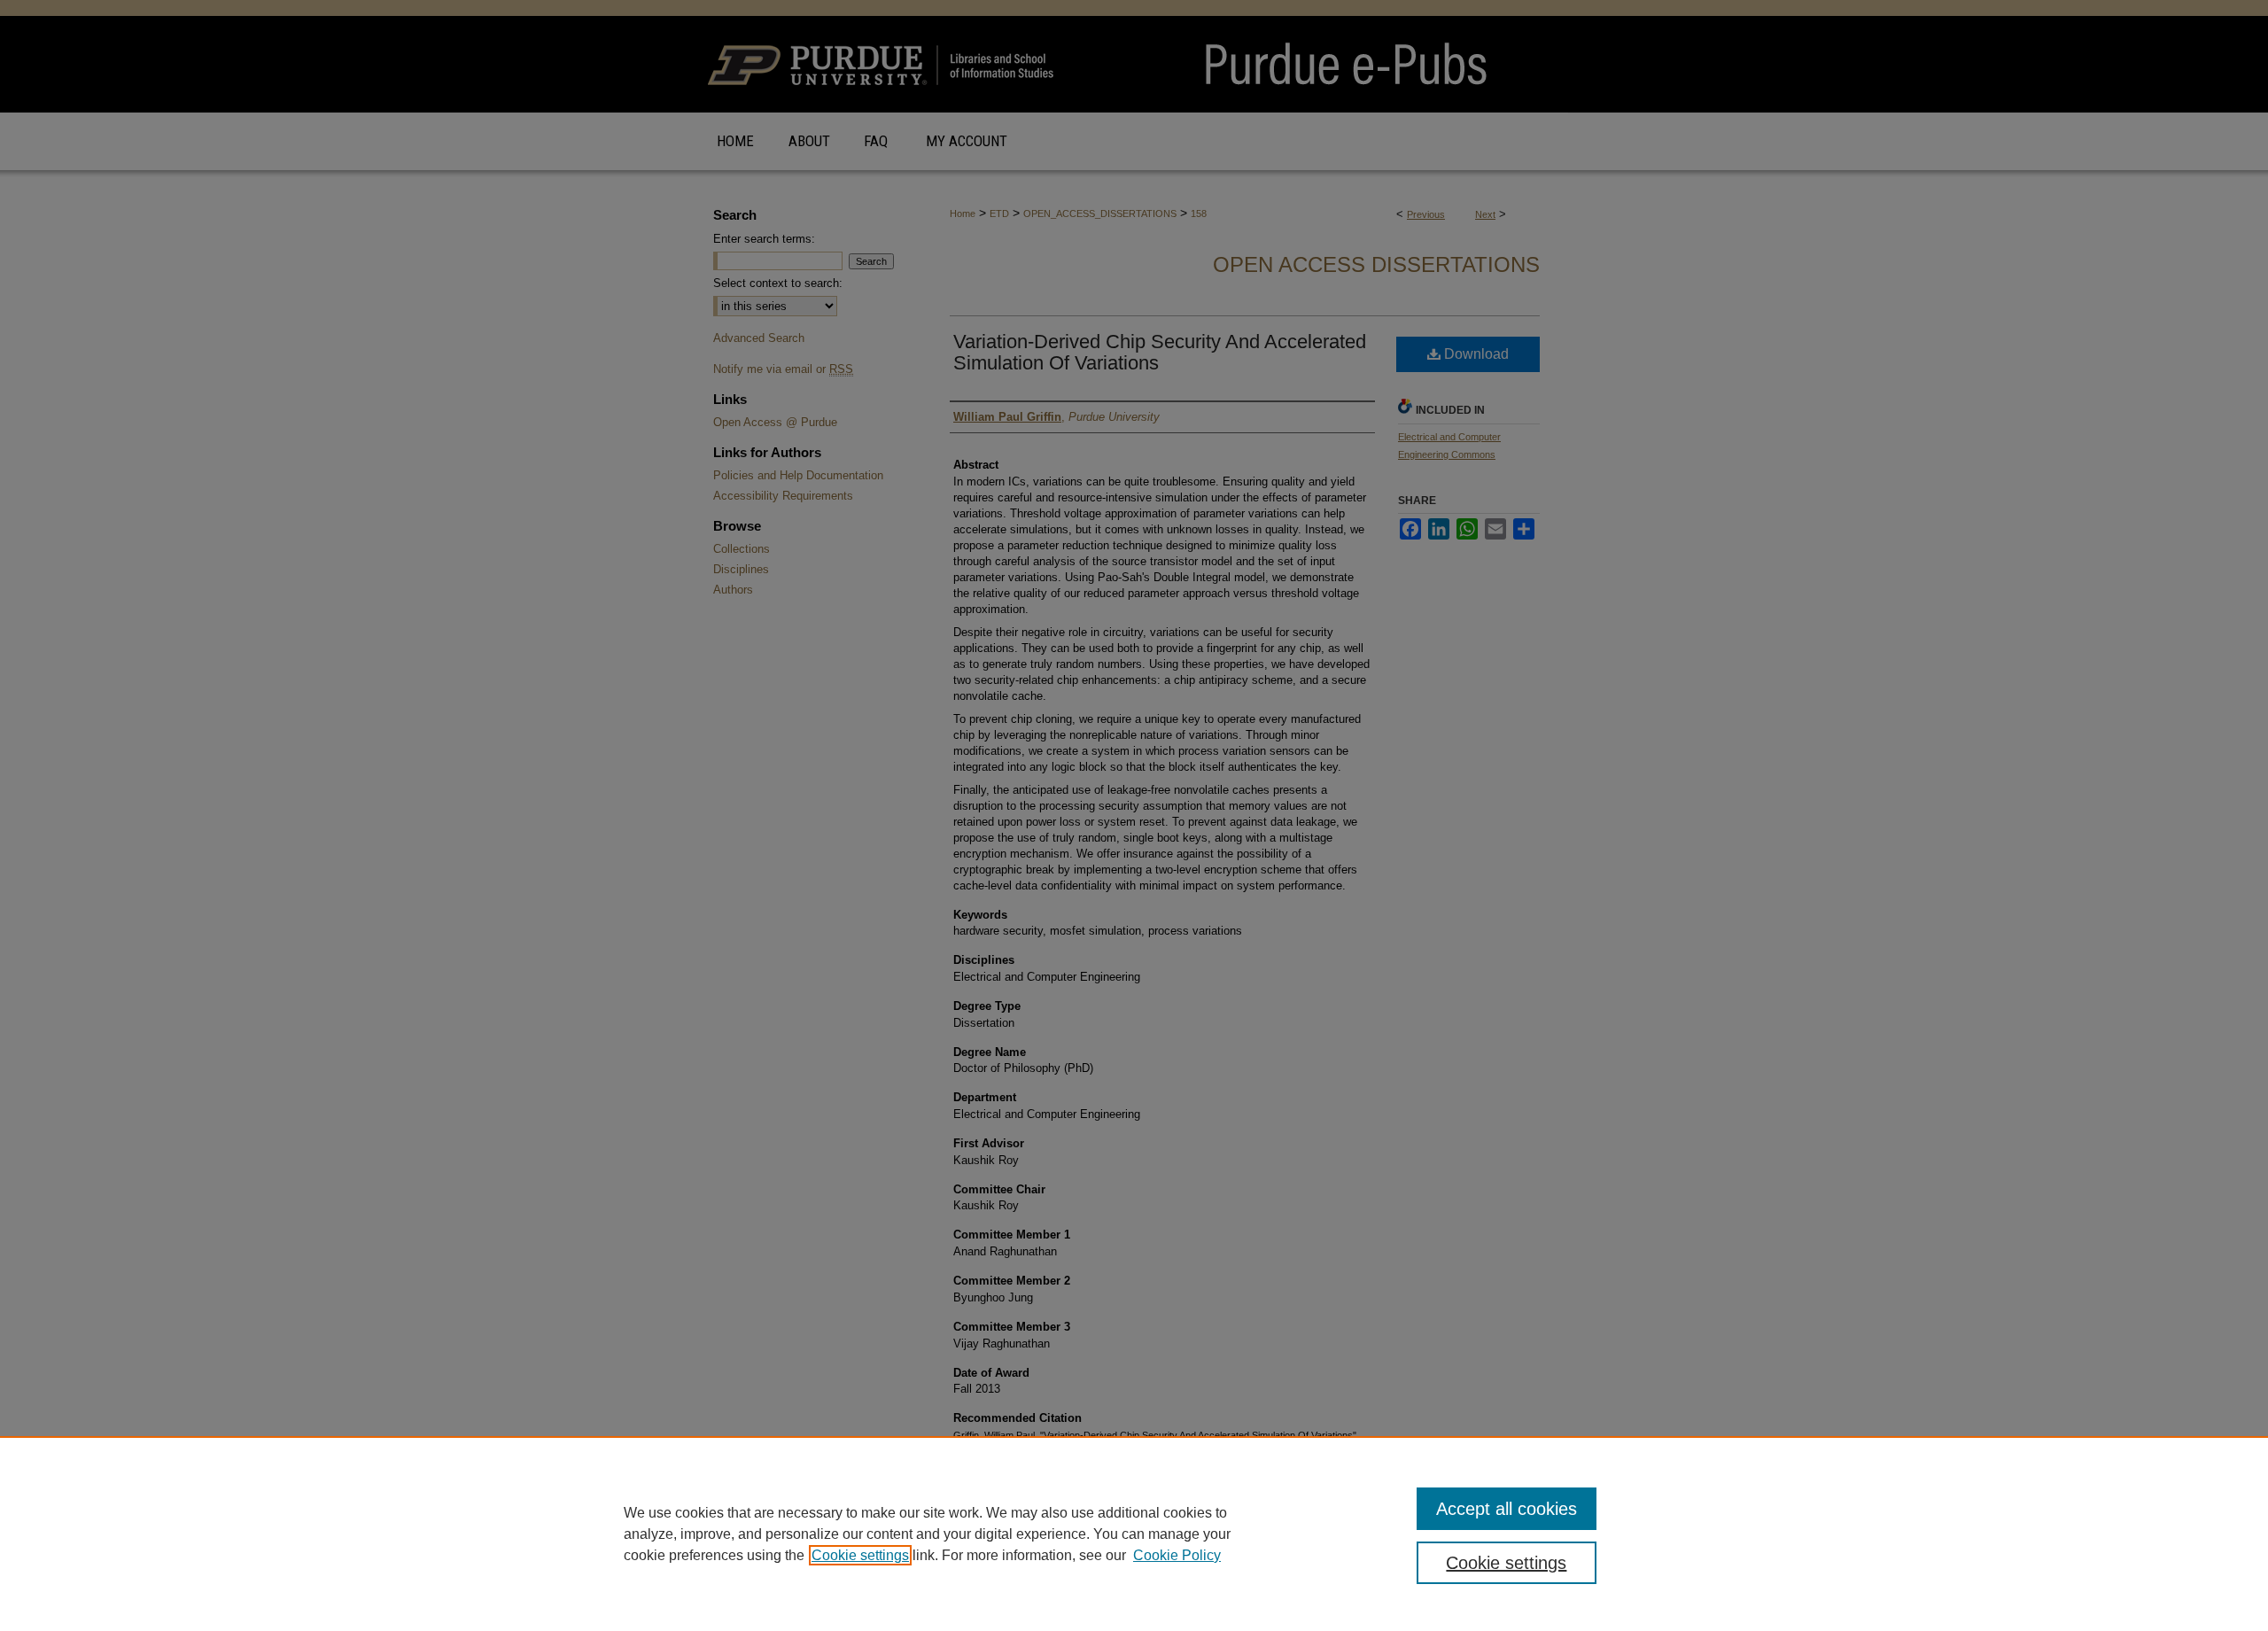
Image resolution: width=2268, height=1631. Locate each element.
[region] (1134, 1534)
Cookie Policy (1177, 1555)
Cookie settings (860, 1555)
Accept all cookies (1507, 1509)
